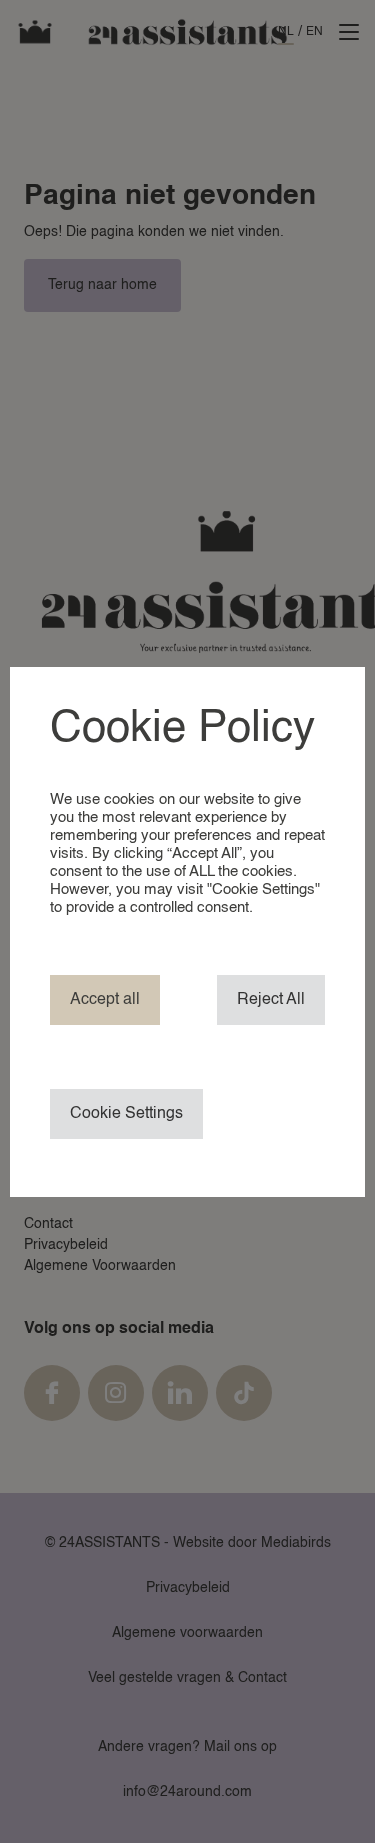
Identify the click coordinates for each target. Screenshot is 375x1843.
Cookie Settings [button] (126, 1114)
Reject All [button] (271, 1000)
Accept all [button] (105, 1000)
